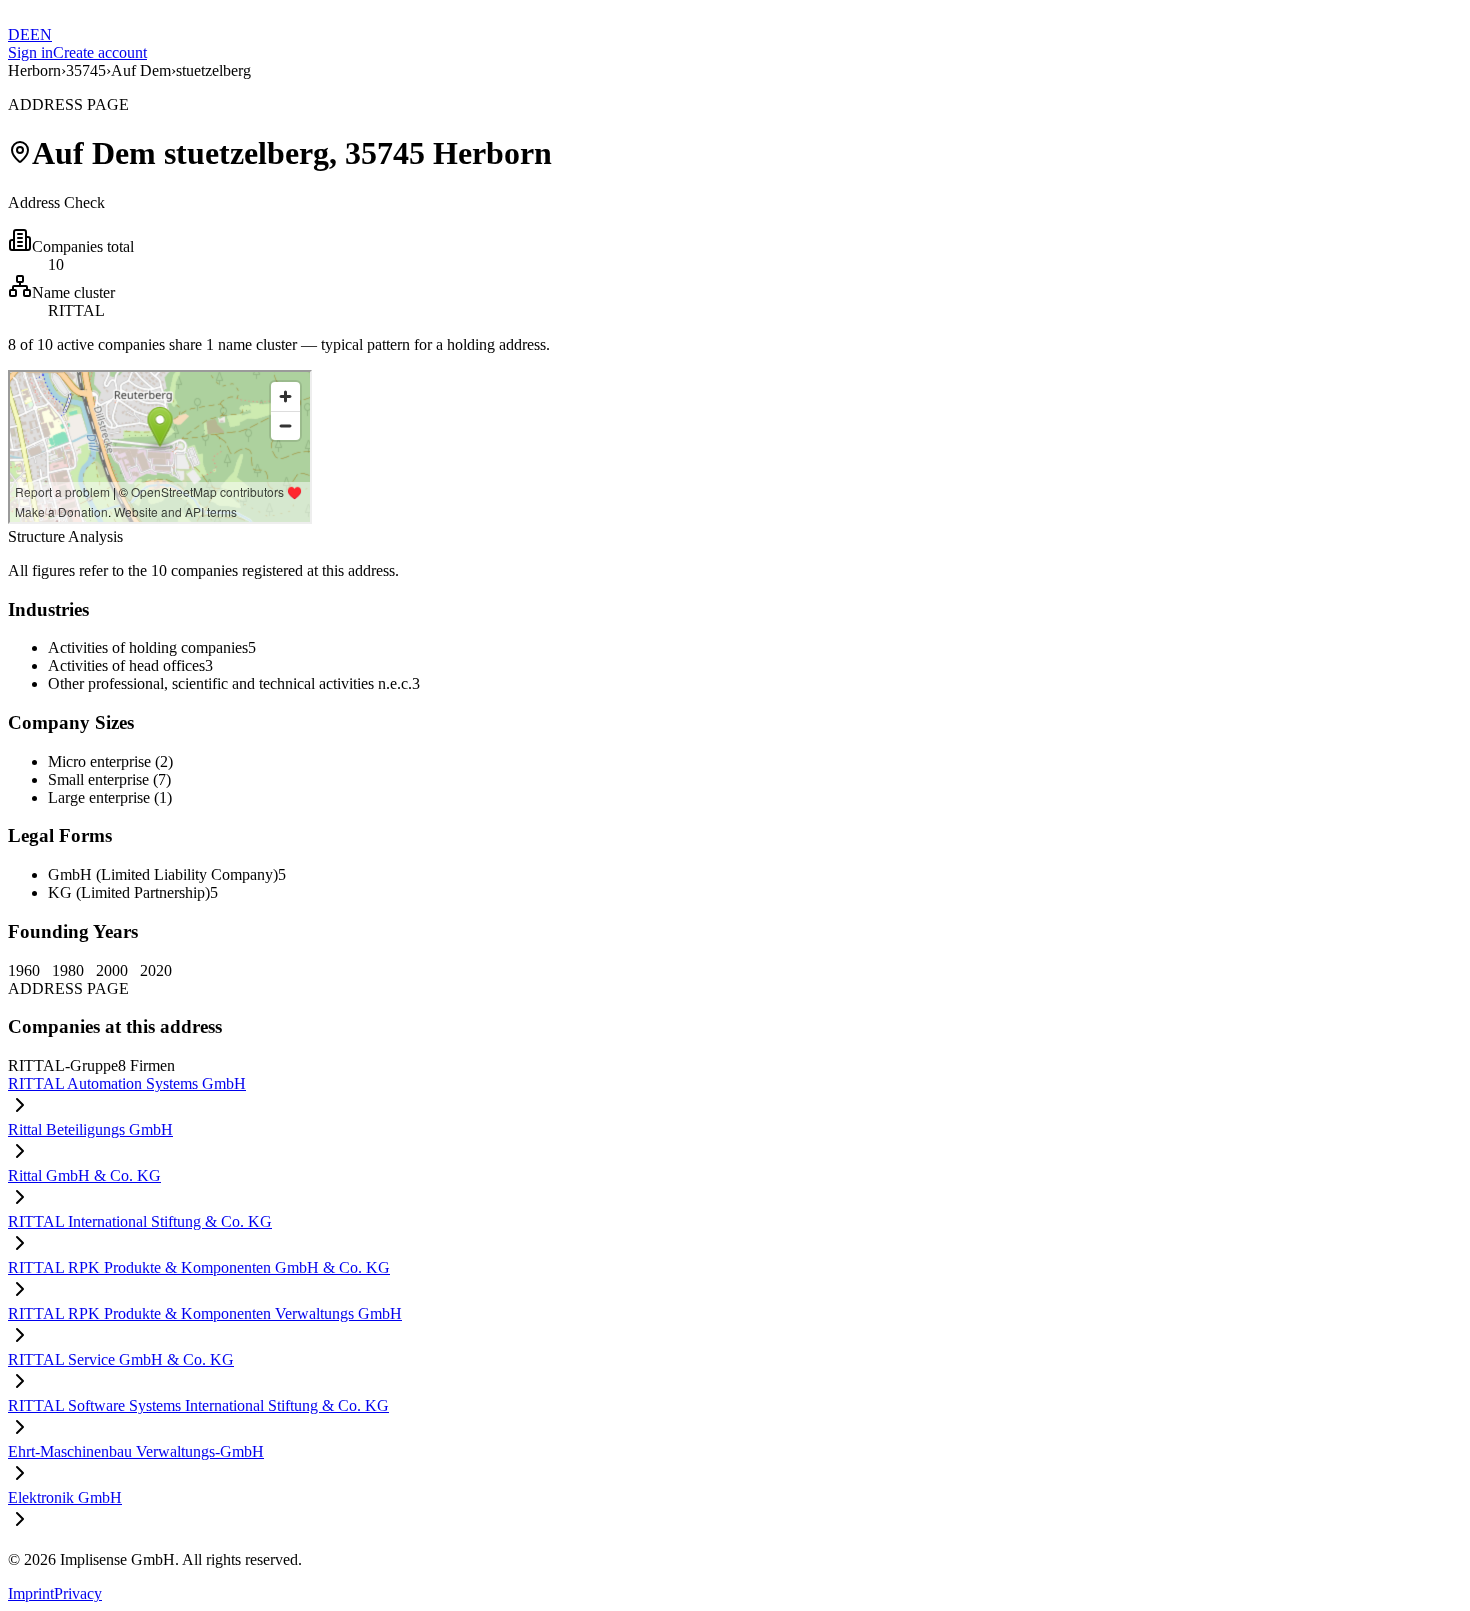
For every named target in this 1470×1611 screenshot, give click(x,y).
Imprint (31, 1593)
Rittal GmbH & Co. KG (84, 1175)
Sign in (30, 52)
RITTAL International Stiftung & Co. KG (140, 1221)
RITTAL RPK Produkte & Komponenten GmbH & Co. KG (199, 1267)
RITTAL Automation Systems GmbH (127, 1083)
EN (41, 34)
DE (19, 34)
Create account (100, 52)
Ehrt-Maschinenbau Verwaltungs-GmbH (136, 1451)
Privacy (78, 1593)
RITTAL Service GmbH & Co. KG (121, 1359)
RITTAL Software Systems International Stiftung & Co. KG (198, 1405)
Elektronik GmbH (65, 1497)
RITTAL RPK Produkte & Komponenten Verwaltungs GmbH (205, 1313)
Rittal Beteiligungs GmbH (90, 1129)
